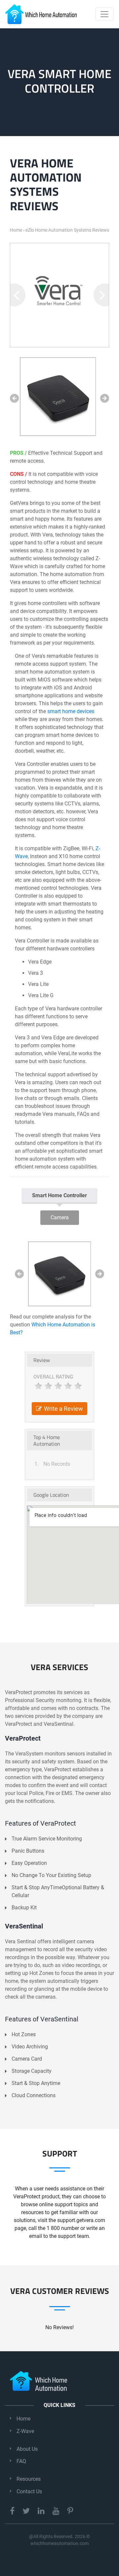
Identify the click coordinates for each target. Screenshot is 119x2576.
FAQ (21, 2461)
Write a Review (63, 1409)
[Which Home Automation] (41, 14)
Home (23, 2419)
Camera (60, 1217)
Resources (29, 2479)
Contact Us (29, 2491)
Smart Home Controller (59, 1195)
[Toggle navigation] (104, 14)
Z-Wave (25, 2431)
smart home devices (71, 711)
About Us (27, 2449)
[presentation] (14, 295)
